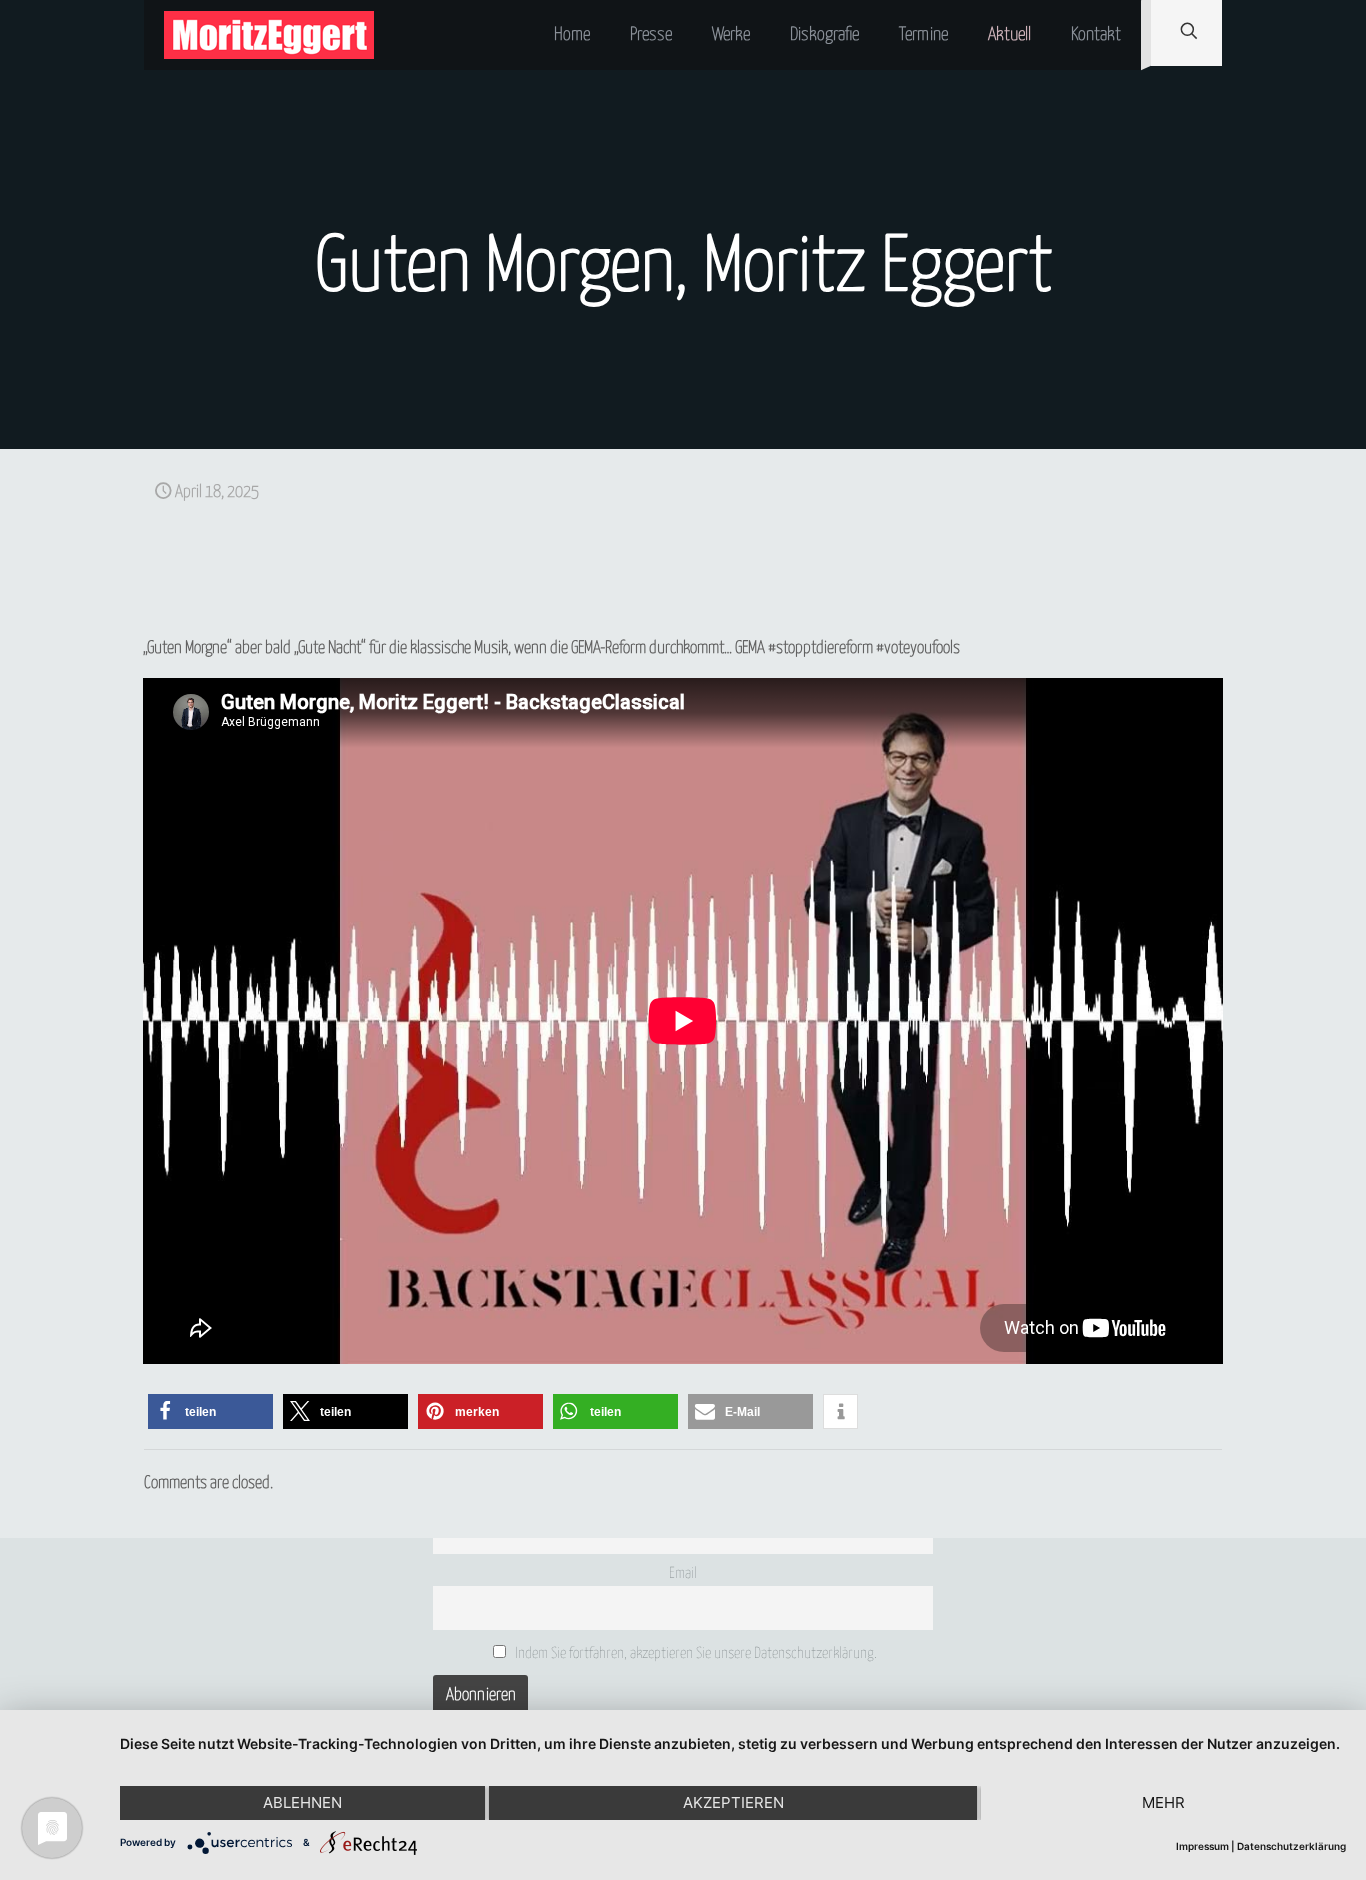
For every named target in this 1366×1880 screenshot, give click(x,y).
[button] (210, 1411)
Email (683, 1573)
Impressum (1202, 1846)
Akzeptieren (733, 1802)
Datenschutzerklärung (1291, 1846)
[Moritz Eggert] (269, 35)
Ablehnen (302, 1802)
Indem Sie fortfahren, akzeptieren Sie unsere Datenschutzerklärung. (694, 1653)
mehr (1163, 1802)
